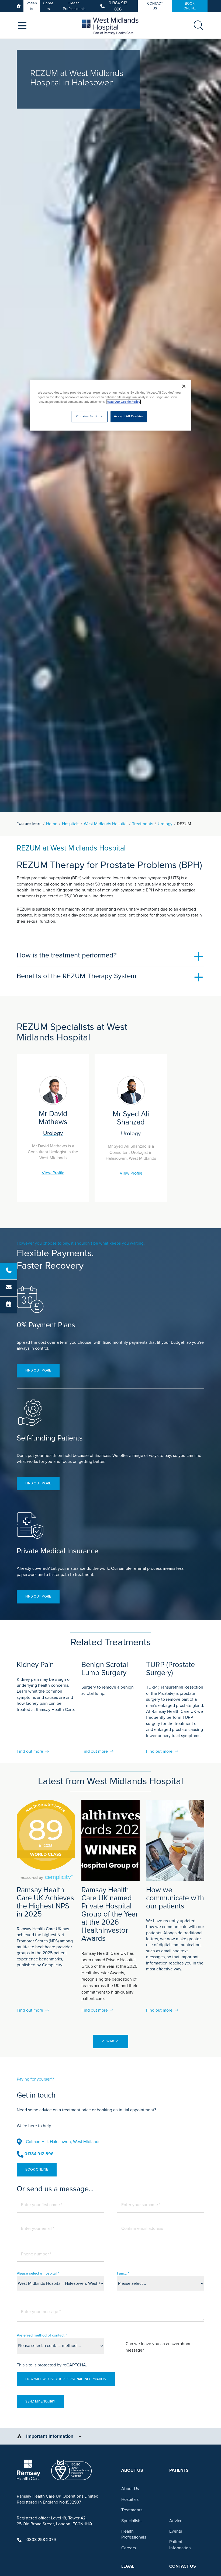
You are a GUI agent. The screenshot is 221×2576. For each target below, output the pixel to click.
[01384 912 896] (9, 1271)
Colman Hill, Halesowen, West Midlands (63, 2142)
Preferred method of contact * (42, 2335)
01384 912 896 (118, 6)
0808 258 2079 (41, 2540)
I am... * (123, 2273)
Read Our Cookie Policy (123, 402)
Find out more (38, 1370)
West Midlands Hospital (106, 824)
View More (111, 2041)
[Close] (184, 386)
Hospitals (71, 824)
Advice (176, 2521)
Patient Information (180, 2545)
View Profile (53, 1173)
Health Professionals (74, 6)
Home (52, 824)
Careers (48, 6)
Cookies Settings (89, 417)
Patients (32, 6)
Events (176, 2531)
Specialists (131, 2521)
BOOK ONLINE (190, 6)
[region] (110, 405)
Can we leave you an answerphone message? (159, 2347)
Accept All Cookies (129, 417)
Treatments (143, 824)
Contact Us (155, 6)
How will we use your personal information (66, 2379)
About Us (130, 2489)
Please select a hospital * (38, 2273)
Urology (165, 824)
